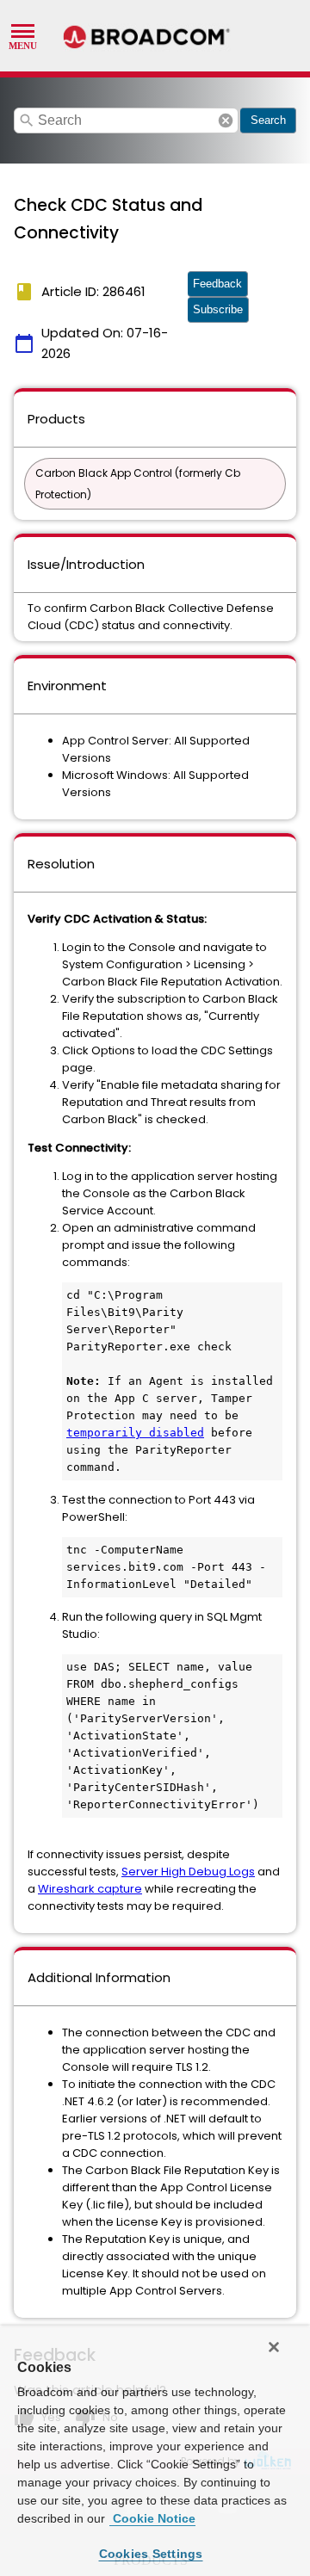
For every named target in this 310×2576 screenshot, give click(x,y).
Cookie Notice (152, 2518)
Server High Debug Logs (188, 1872)
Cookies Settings (151, 2554)
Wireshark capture (90, 1889)
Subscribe (218, 309)
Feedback (217, 284)
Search (268, 120)
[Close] (274, 2347)
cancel (226, 120)
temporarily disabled (135, 1433)
